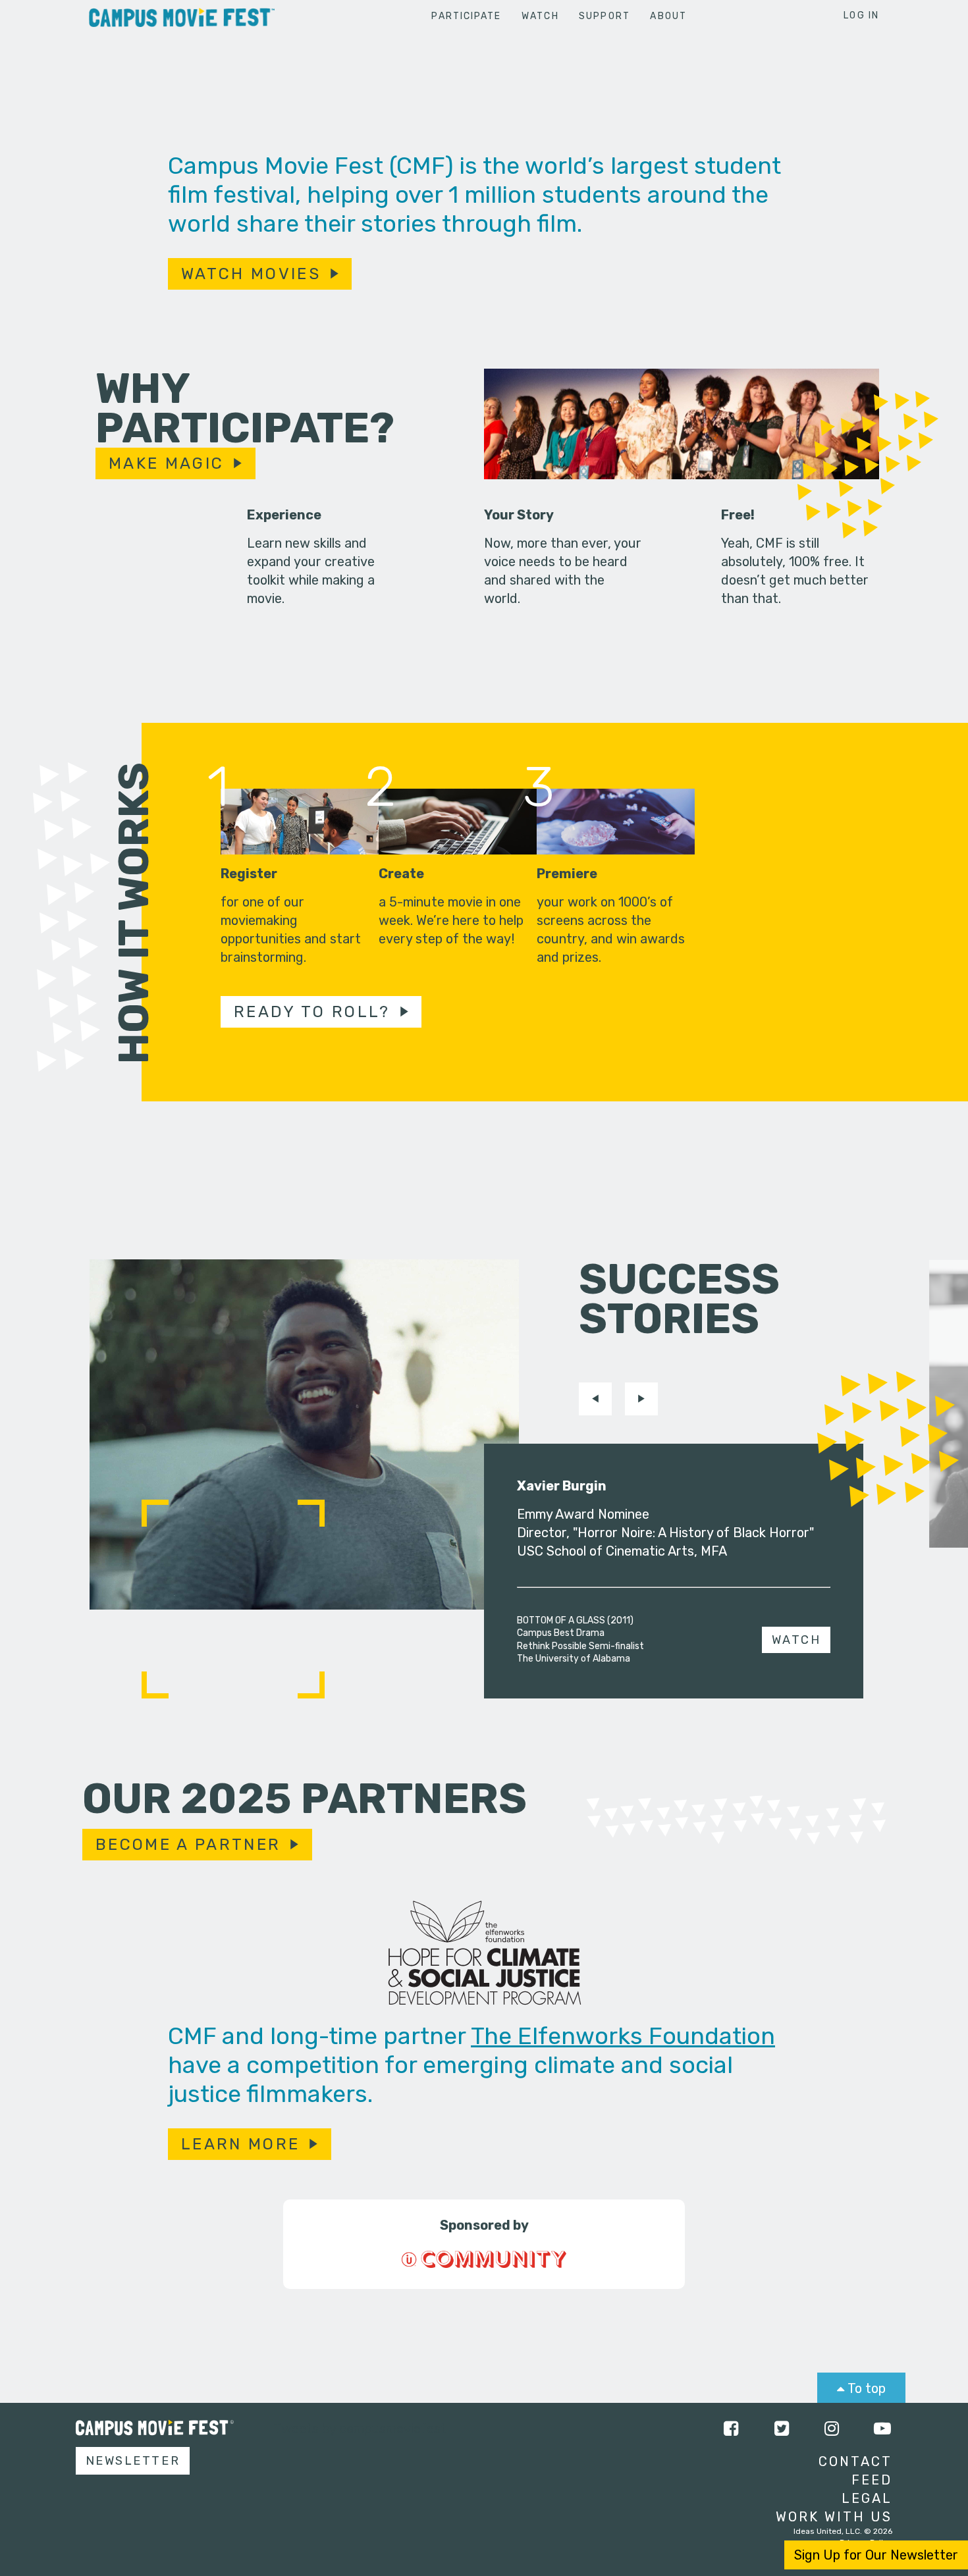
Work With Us (834, 2517)
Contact (855, 2461)
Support (605, 16)
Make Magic (166, 463)
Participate (466, 16)
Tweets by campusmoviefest (360, 2429)
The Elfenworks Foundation (623, 2036)
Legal (867, 2498)
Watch (540, 16)
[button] (595, 1399)
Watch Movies (251, 274)
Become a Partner (188, 1845)
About (668, 16)
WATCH (796, 1640)
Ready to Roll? (312, 1012)
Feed (872, 2480)
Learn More (240, 2144)
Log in (861, 15)
